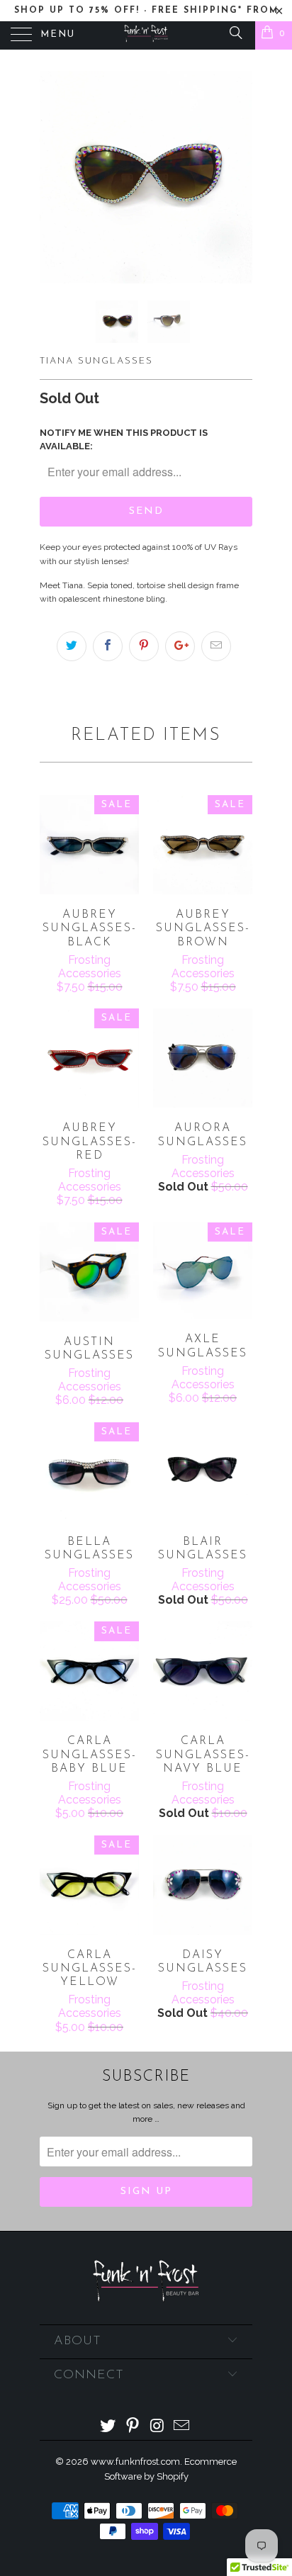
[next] (239, 177)
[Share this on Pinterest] (144, 646)
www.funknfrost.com (135, 2462)
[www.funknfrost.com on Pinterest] (133, 2427)
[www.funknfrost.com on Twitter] (108, 2427)
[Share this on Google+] (180, 646)
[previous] (53, 177)
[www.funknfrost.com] (146, 35)
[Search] (235, 32)
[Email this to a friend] (216, 646)
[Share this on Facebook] (108, 646)
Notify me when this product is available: (124, 439)
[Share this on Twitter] (72, 646)
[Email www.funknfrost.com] (182, 2427)
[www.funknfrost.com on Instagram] (158, 2427)
